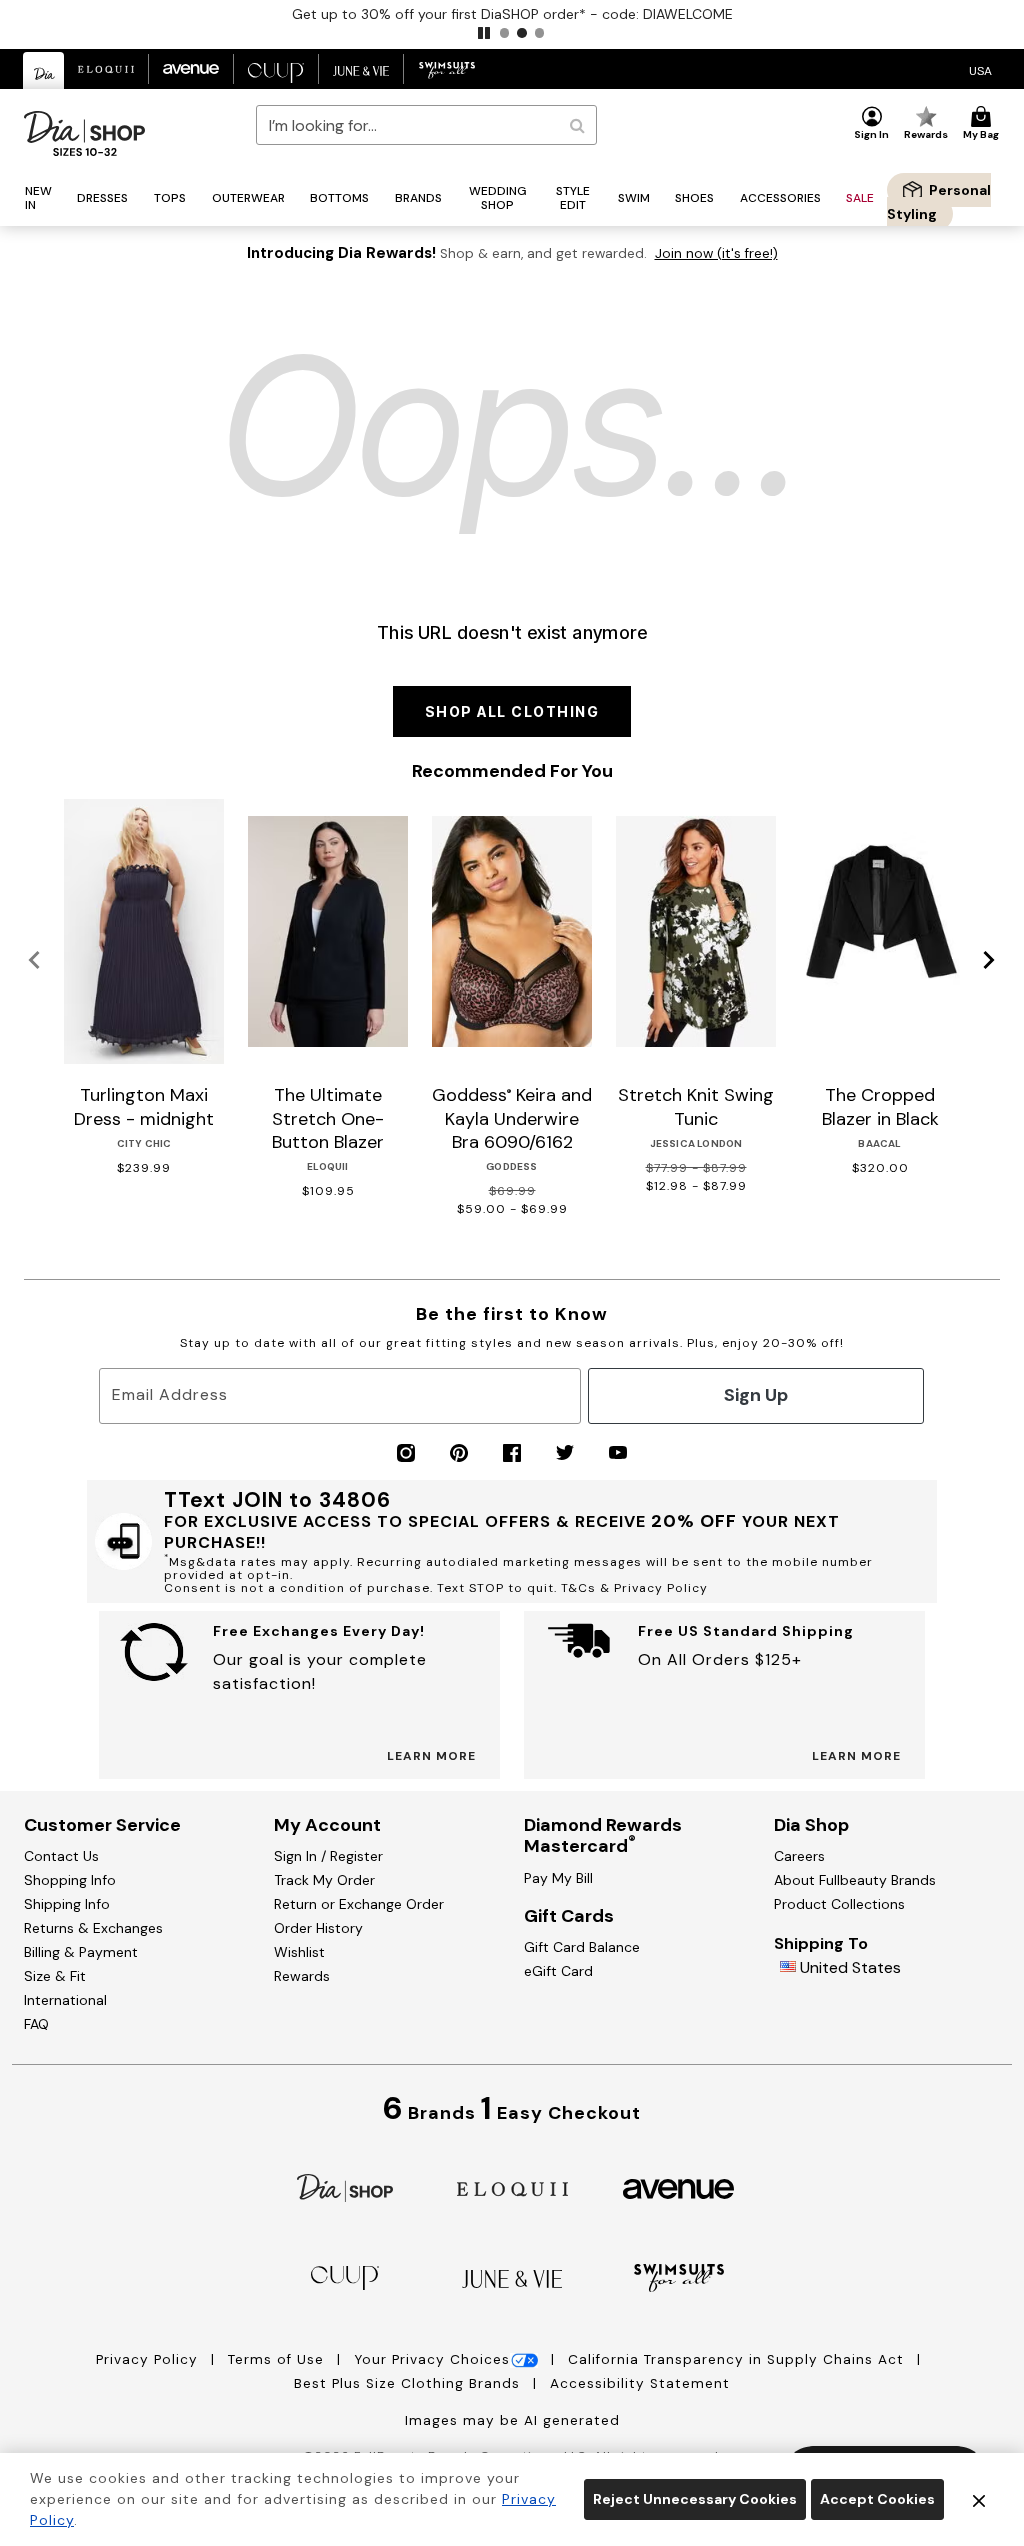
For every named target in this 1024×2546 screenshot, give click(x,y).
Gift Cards (569, 1916)
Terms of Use (278, 2359)
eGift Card (558, 1971)
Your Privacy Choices (432, 2359)
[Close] (979, 2500)
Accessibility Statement (640, 2383)
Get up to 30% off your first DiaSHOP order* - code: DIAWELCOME (512, 14)
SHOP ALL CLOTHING (512, 711)
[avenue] (678, 2187)
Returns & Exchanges (93, 1928)
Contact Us (61, 1856)
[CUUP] (345, 2276)
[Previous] (34, 961)
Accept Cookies (877, 2499)
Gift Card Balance (582, 1947)
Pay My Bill (558, 1878)
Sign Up (756, 1395)
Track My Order (324, 1880)
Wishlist (299, 1952)
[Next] (989, 961)
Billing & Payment (81, 1952)
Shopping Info (70, 1880)
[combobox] (426, 125)
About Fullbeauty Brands (855, 1880)
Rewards (302, 1976)
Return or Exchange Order (359, 1904)
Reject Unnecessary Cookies (695, 2499)
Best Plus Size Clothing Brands (409, 2383)
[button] (484, 33)
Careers (799, 1856)
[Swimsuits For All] (679, 2276)
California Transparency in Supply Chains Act (738, 2359)
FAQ (36, 2024)
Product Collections (839, 1904)
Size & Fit (55, 1976)
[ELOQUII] (512, 2186)
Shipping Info (67, 1904)
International (65, 2000)
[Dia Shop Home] (84, 133)
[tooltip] (44, 70)
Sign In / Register (328, 1856)
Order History (318, 1928)
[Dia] (345, 2186)
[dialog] (980, 69)
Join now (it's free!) (716, 253)
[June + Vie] (512, 2277)
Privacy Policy (149, 2359)
